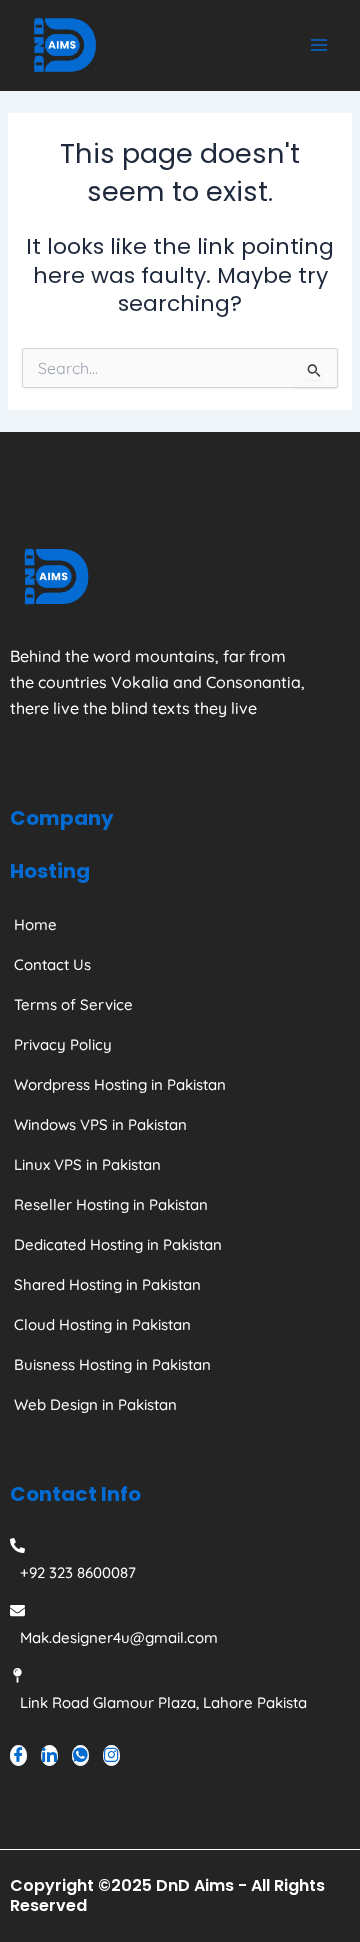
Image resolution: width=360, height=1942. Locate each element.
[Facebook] (18, 1755)
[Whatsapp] (80, 1755)
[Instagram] (111, 1755)
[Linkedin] (49, 1755)
